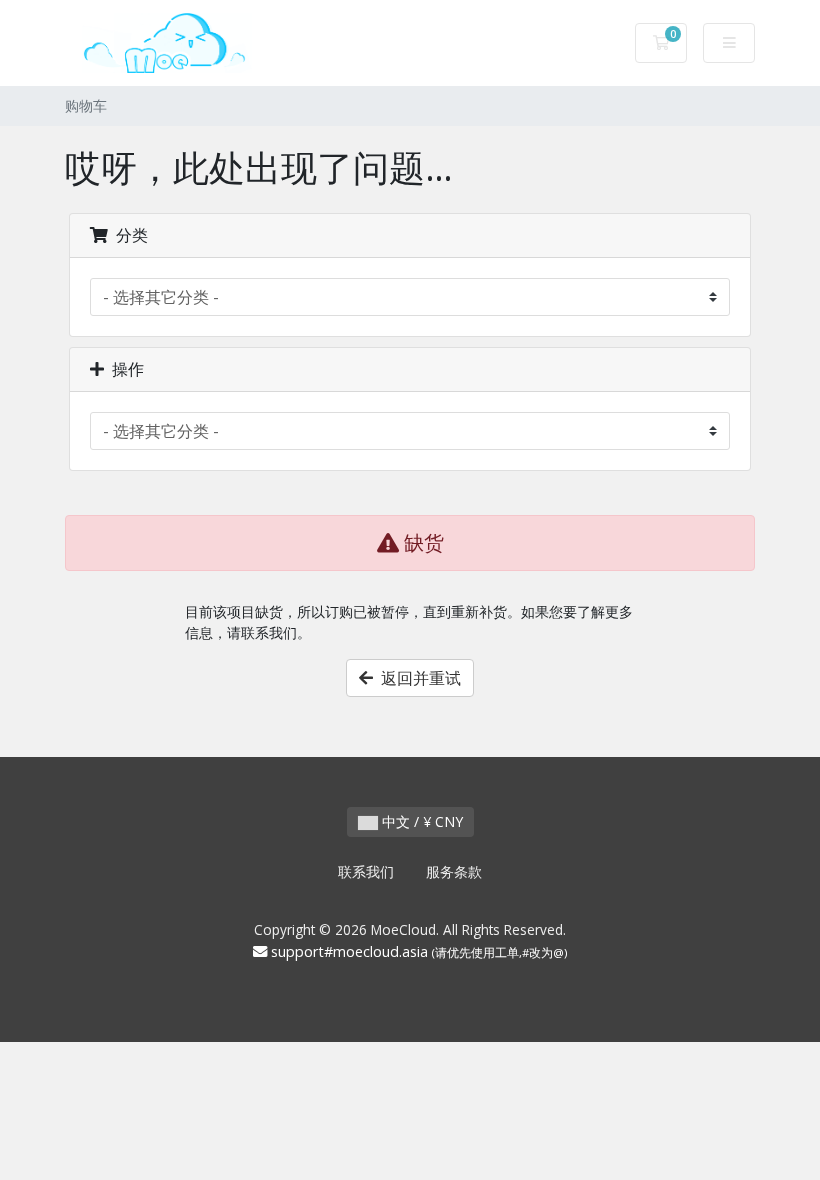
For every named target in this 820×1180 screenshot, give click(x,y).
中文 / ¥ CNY (420, 821)
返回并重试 (417, 678)
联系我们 (366, 871)
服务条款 (454, 871)
